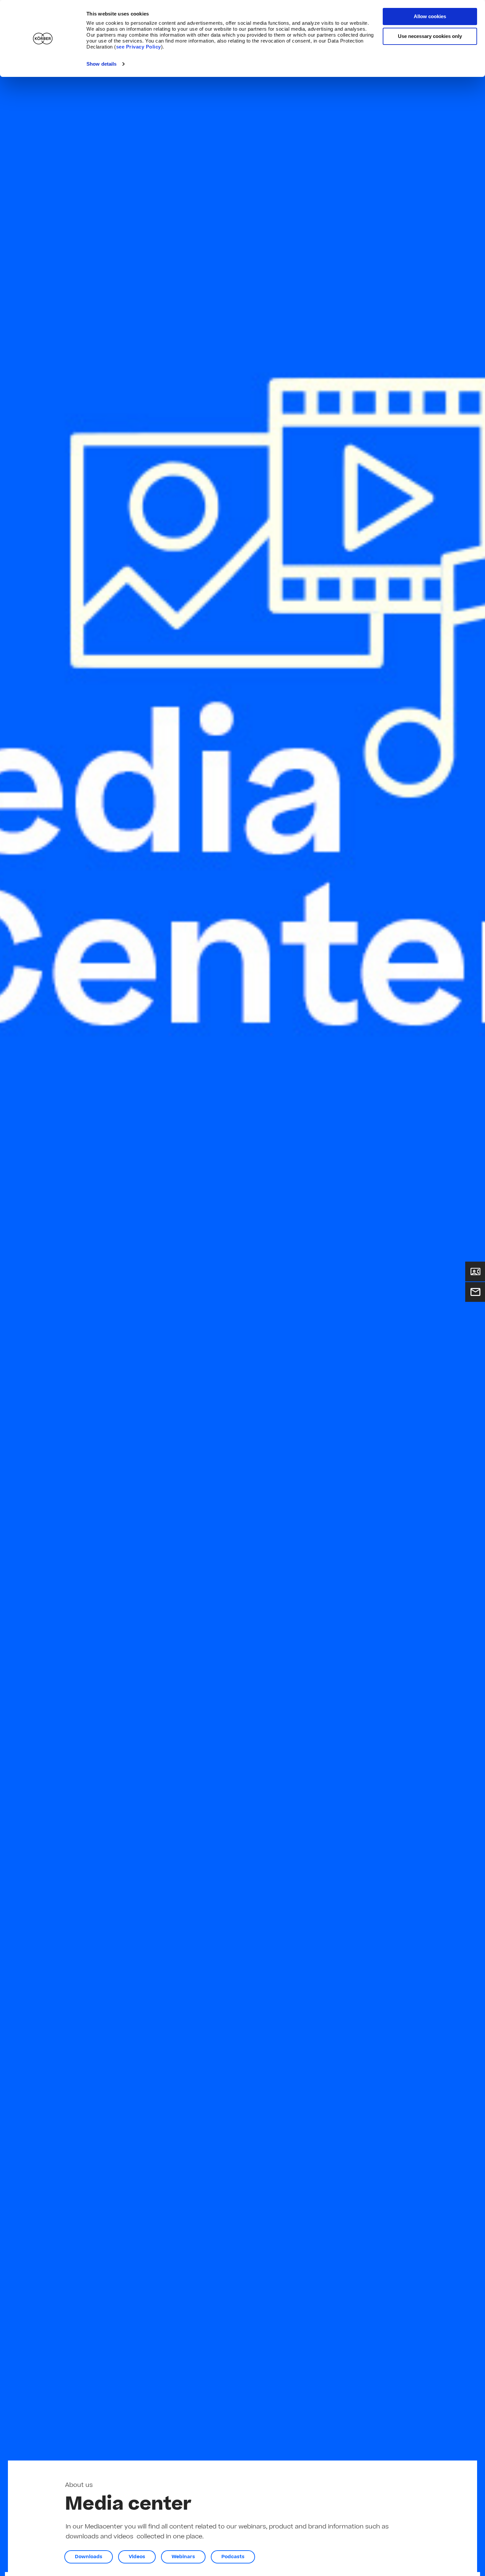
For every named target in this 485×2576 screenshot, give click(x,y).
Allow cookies (430, 16)
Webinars (183, 2557)
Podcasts (233, 2557)
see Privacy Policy (139, 47)
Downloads (89, 2557)
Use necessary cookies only (430, 36)
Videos (137, 2557)
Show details (101, 64)
